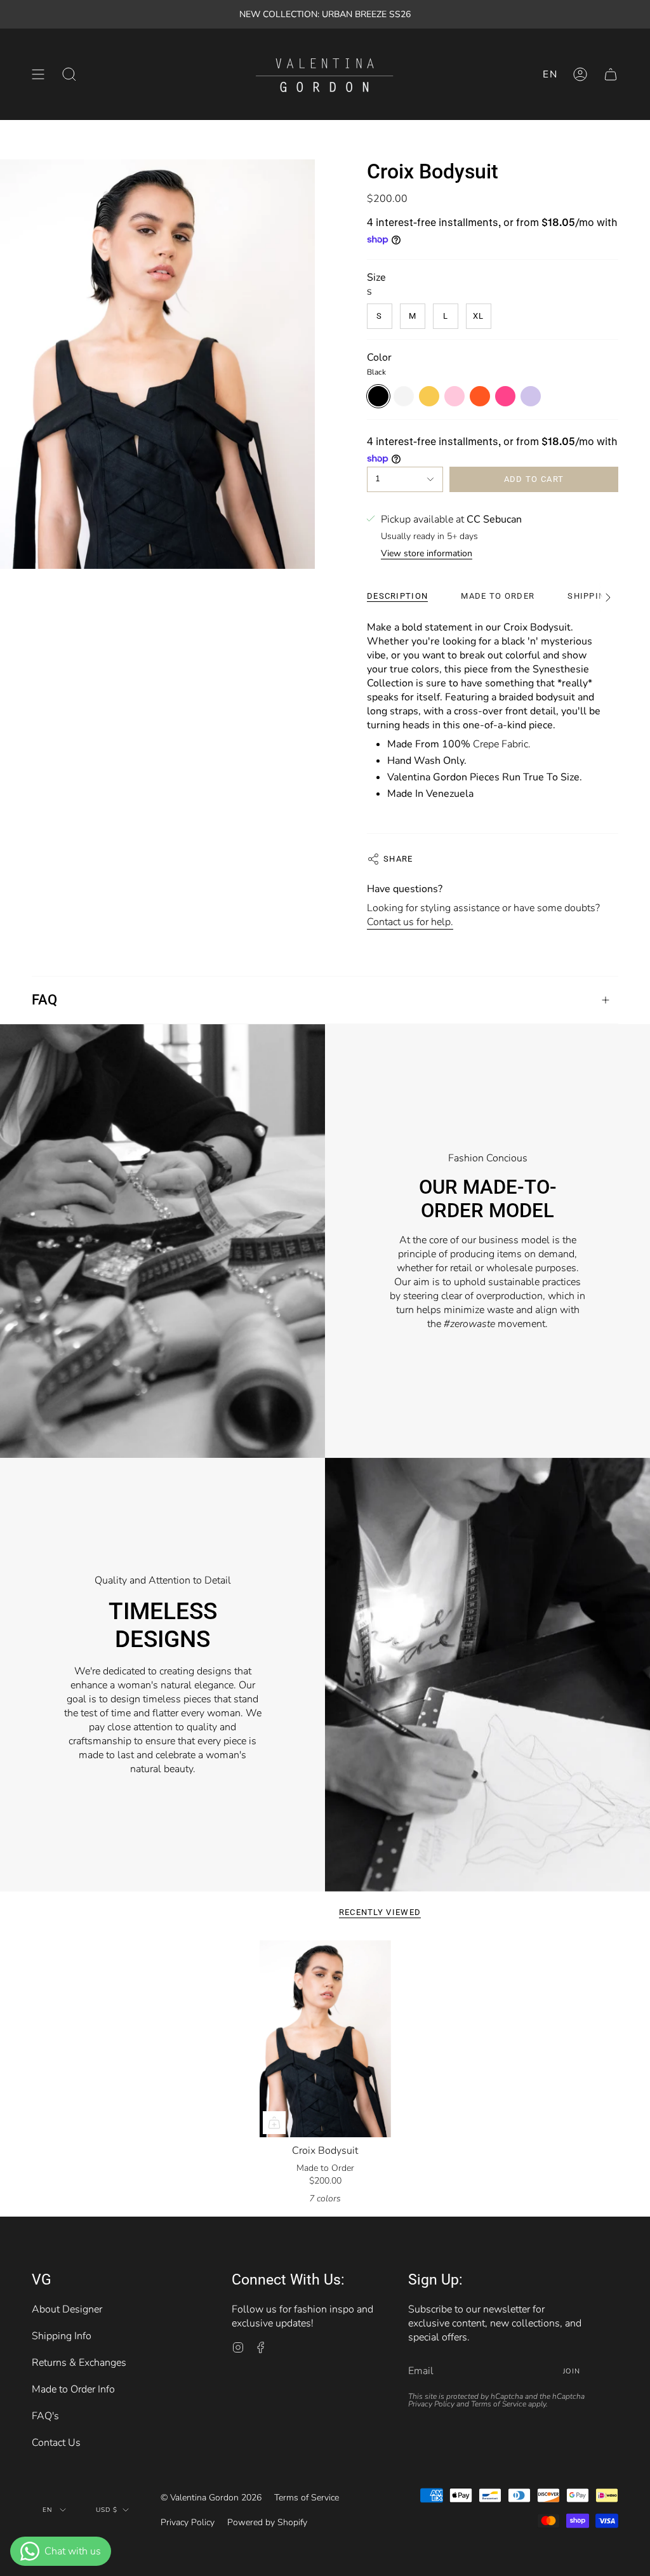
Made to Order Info (73, 2389)
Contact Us (56, 2443)
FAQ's (45, 2416)
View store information (427, 554)
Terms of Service (499, 2404)
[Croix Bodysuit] (325, 2039)
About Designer (67, 2309)
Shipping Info (62, 2336)
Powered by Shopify (267, 2522)
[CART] (611, 74)
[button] (69, 74)
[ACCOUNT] (580, 74)
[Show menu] (38, 74)
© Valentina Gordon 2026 (211, 2498)
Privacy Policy (431, 2404)
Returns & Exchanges (79, 2363)
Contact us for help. (410, 922)
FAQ (44, 1000)
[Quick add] (274, 2123)
